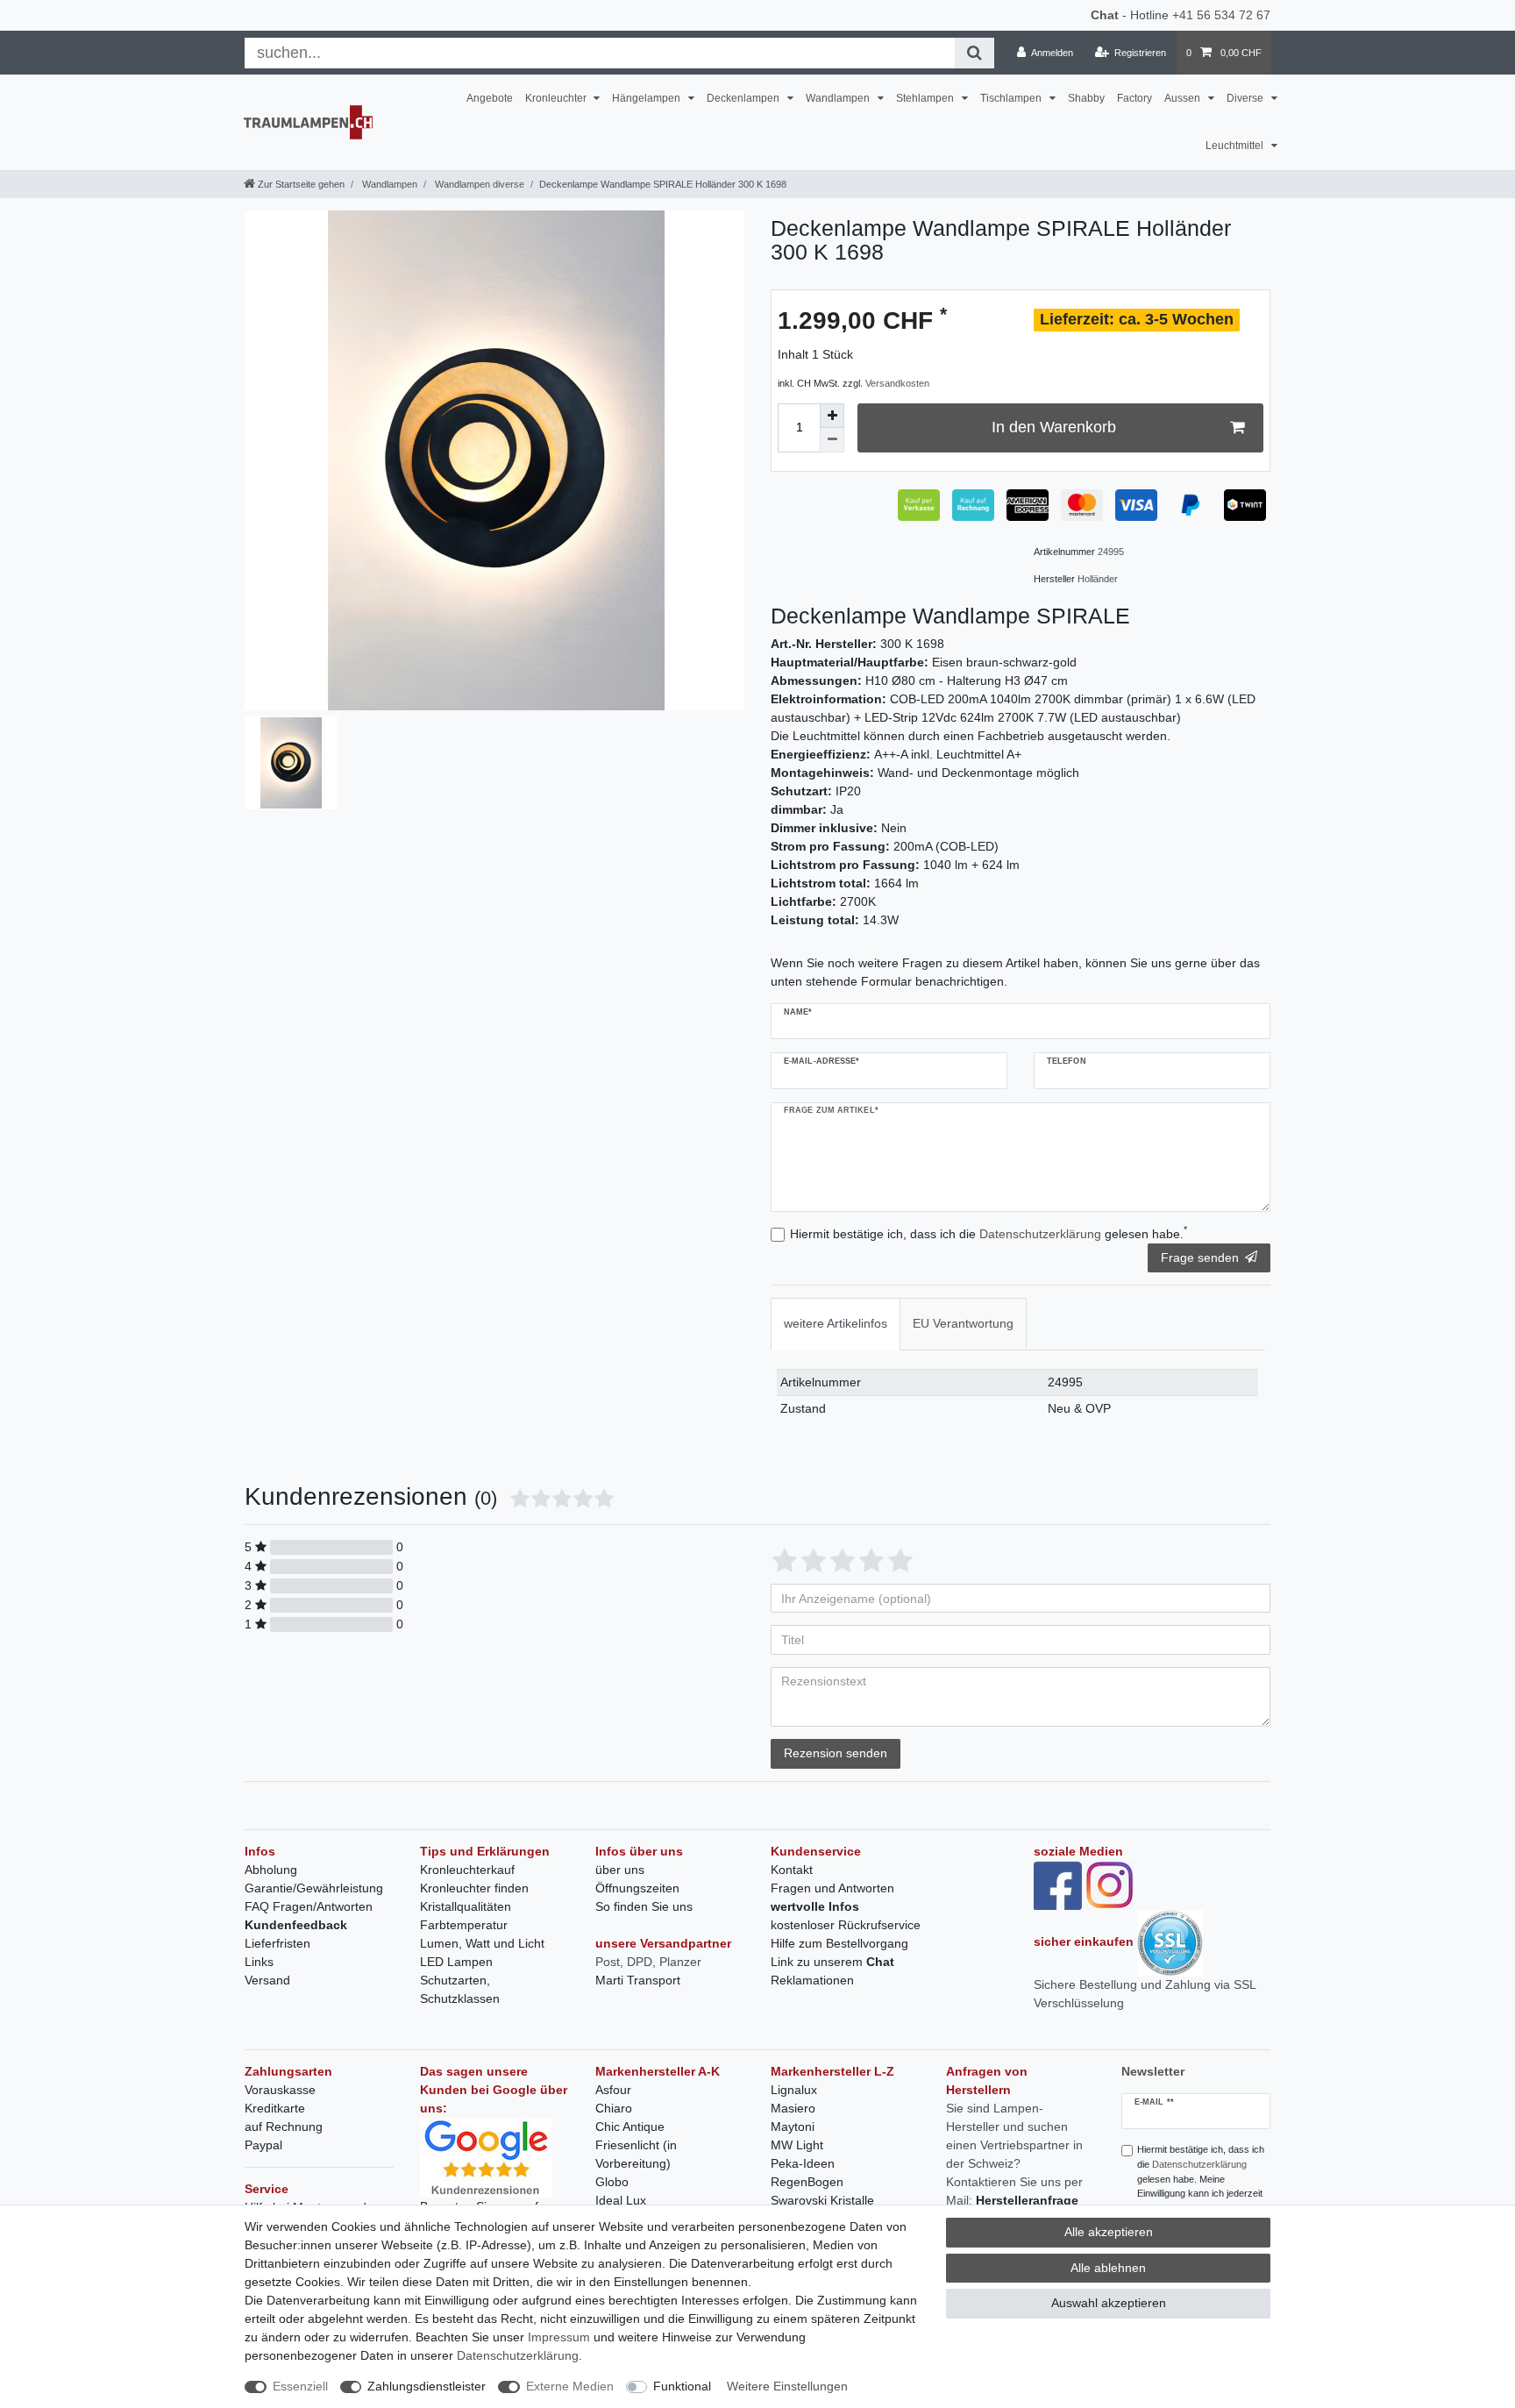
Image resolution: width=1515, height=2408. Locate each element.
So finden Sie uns (644, 1906)
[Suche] (974, 53)
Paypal (263, 2145)
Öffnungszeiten (637, 1888)
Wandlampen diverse (478, 184)
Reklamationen (812, 1980)
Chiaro (614, 2108)
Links (259, 1962)
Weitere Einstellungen (787, 2386)
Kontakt (792, 1870)
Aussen (1184, 98)
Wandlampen (839, 98)
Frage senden (1200, 1257)
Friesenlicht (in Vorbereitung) (636, 2154)
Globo (612, 2182)
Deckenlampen (744, 98)
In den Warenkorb (1054, 427)
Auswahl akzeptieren (1109, 2303)
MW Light (797, 2145)
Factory (1134, 98)
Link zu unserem (832, 1962)
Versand (267, 1980)
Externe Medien (570, 2386)
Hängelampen (647, 98)
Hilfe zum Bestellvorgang (839, 1943)
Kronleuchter (557, 98)
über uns (620, 1870)
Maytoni (793, 2127)
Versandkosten (897, 383)
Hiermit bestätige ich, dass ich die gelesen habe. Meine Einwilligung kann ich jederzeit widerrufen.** (1201, 2179)
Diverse (1246, 98)
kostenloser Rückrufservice (846, 1925)
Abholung (271, 1870)
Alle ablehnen (1108, 2268)
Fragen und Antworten (832, 1888)
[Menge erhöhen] (832, 416)
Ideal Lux (621, 2200)
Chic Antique (630, 2127)
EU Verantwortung (963, 1323)
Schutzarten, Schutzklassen (460, 1989)
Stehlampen (926, 98)
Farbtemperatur (464, 1925)
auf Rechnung (284, 2127)
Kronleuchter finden (474, 1888)
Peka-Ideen (803, 2163)
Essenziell (300, 2386)
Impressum (559, 2337)
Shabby (1086, 98)
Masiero (793, 2108)
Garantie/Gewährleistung (314, 1888)
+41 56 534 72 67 (1221, 15)
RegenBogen (807, 2182)
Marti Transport (638, 1980)
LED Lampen (456, 1962)
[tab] (836, 1324)
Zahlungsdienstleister (427, 2386)
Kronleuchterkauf (467, 1870)
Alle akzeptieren (1109, 2232)
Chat (1105, 15)
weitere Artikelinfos (836, 1323)
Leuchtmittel (1236, 146)
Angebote (490, 98)
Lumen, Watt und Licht (482, 1943)
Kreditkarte (275, 2108)
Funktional (682, 2386)
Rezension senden (836, 1753)
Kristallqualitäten (466, 1906)
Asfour (613, 2090)
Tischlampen (1012, 98)
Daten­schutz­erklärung (518, 2355)
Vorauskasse (280, 2090)
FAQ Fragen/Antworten (309, 1906)
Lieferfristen (277, 1943)
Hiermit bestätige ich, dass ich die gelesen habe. (989, 1233)
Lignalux (794, 2090)
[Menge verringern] (832, 440)
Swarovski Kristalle (822, 2200)
